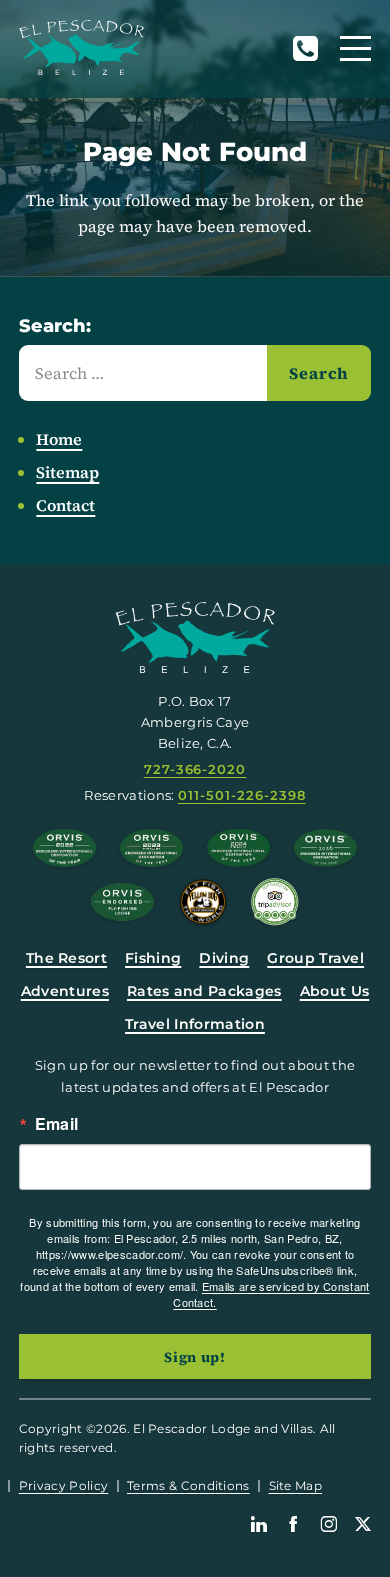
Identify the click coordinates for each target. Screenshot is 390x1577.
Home (59, 439)
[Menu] (355, 48)
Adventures (65, 991)
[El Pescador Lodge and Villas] (81, 47)
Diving (224, 958)
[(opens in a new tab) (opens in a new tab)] (275, 902)
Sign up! (195, 1357)
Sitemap (67, 472)
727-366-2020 (305, 48)
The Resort (66, 958)
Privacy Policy (63, 1485)
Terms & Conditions (188, 1485)
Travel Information (195, 1024)
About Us (335, 991)
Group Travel (315, 958)
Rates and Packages (204, 991)
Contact (65, 505)
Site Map (296, 1485)
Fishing (153, 958)
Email (57, 1124)
